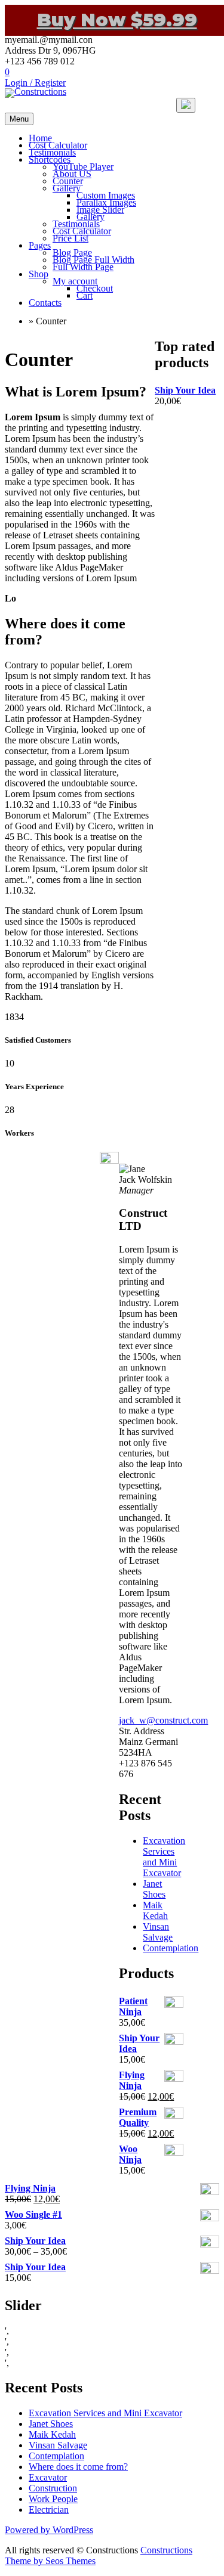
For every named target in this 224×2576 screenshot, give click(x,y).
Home (40, 138)
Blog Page (72, 252)
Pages (40, 245)
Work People (53, 2499)
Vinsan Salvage (158, 1932)
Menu (19, 119)
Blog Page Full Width (93, 260)
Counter (68, 181)
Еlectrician (49, 2510)
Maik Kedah (155, 1910)
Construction (53, 2488)
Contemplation (171, 1948)
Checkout (95, 288)
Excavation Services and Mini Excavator (164, 1857)
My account (75, 281)
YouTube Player (83, 167)
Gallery (67, 188)
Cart (85, 295)
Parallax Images (106, 202)
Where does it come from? (78, 2467)
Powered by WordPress (49, 2530)
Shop (39, 274)
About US (72, 174)
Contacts (45, 303)
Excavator (48, 2477)
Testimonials (52, 152)
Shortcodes (50, 159)
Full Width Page (83, 267)
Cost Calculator (58, 145)
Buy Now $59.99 (117, 20)
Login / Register (35, 83)
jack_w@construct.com (163, 1720)
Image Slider (100, 210)
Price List (70, 238)
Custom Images (106, 195)
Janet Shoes (154, 1889)
